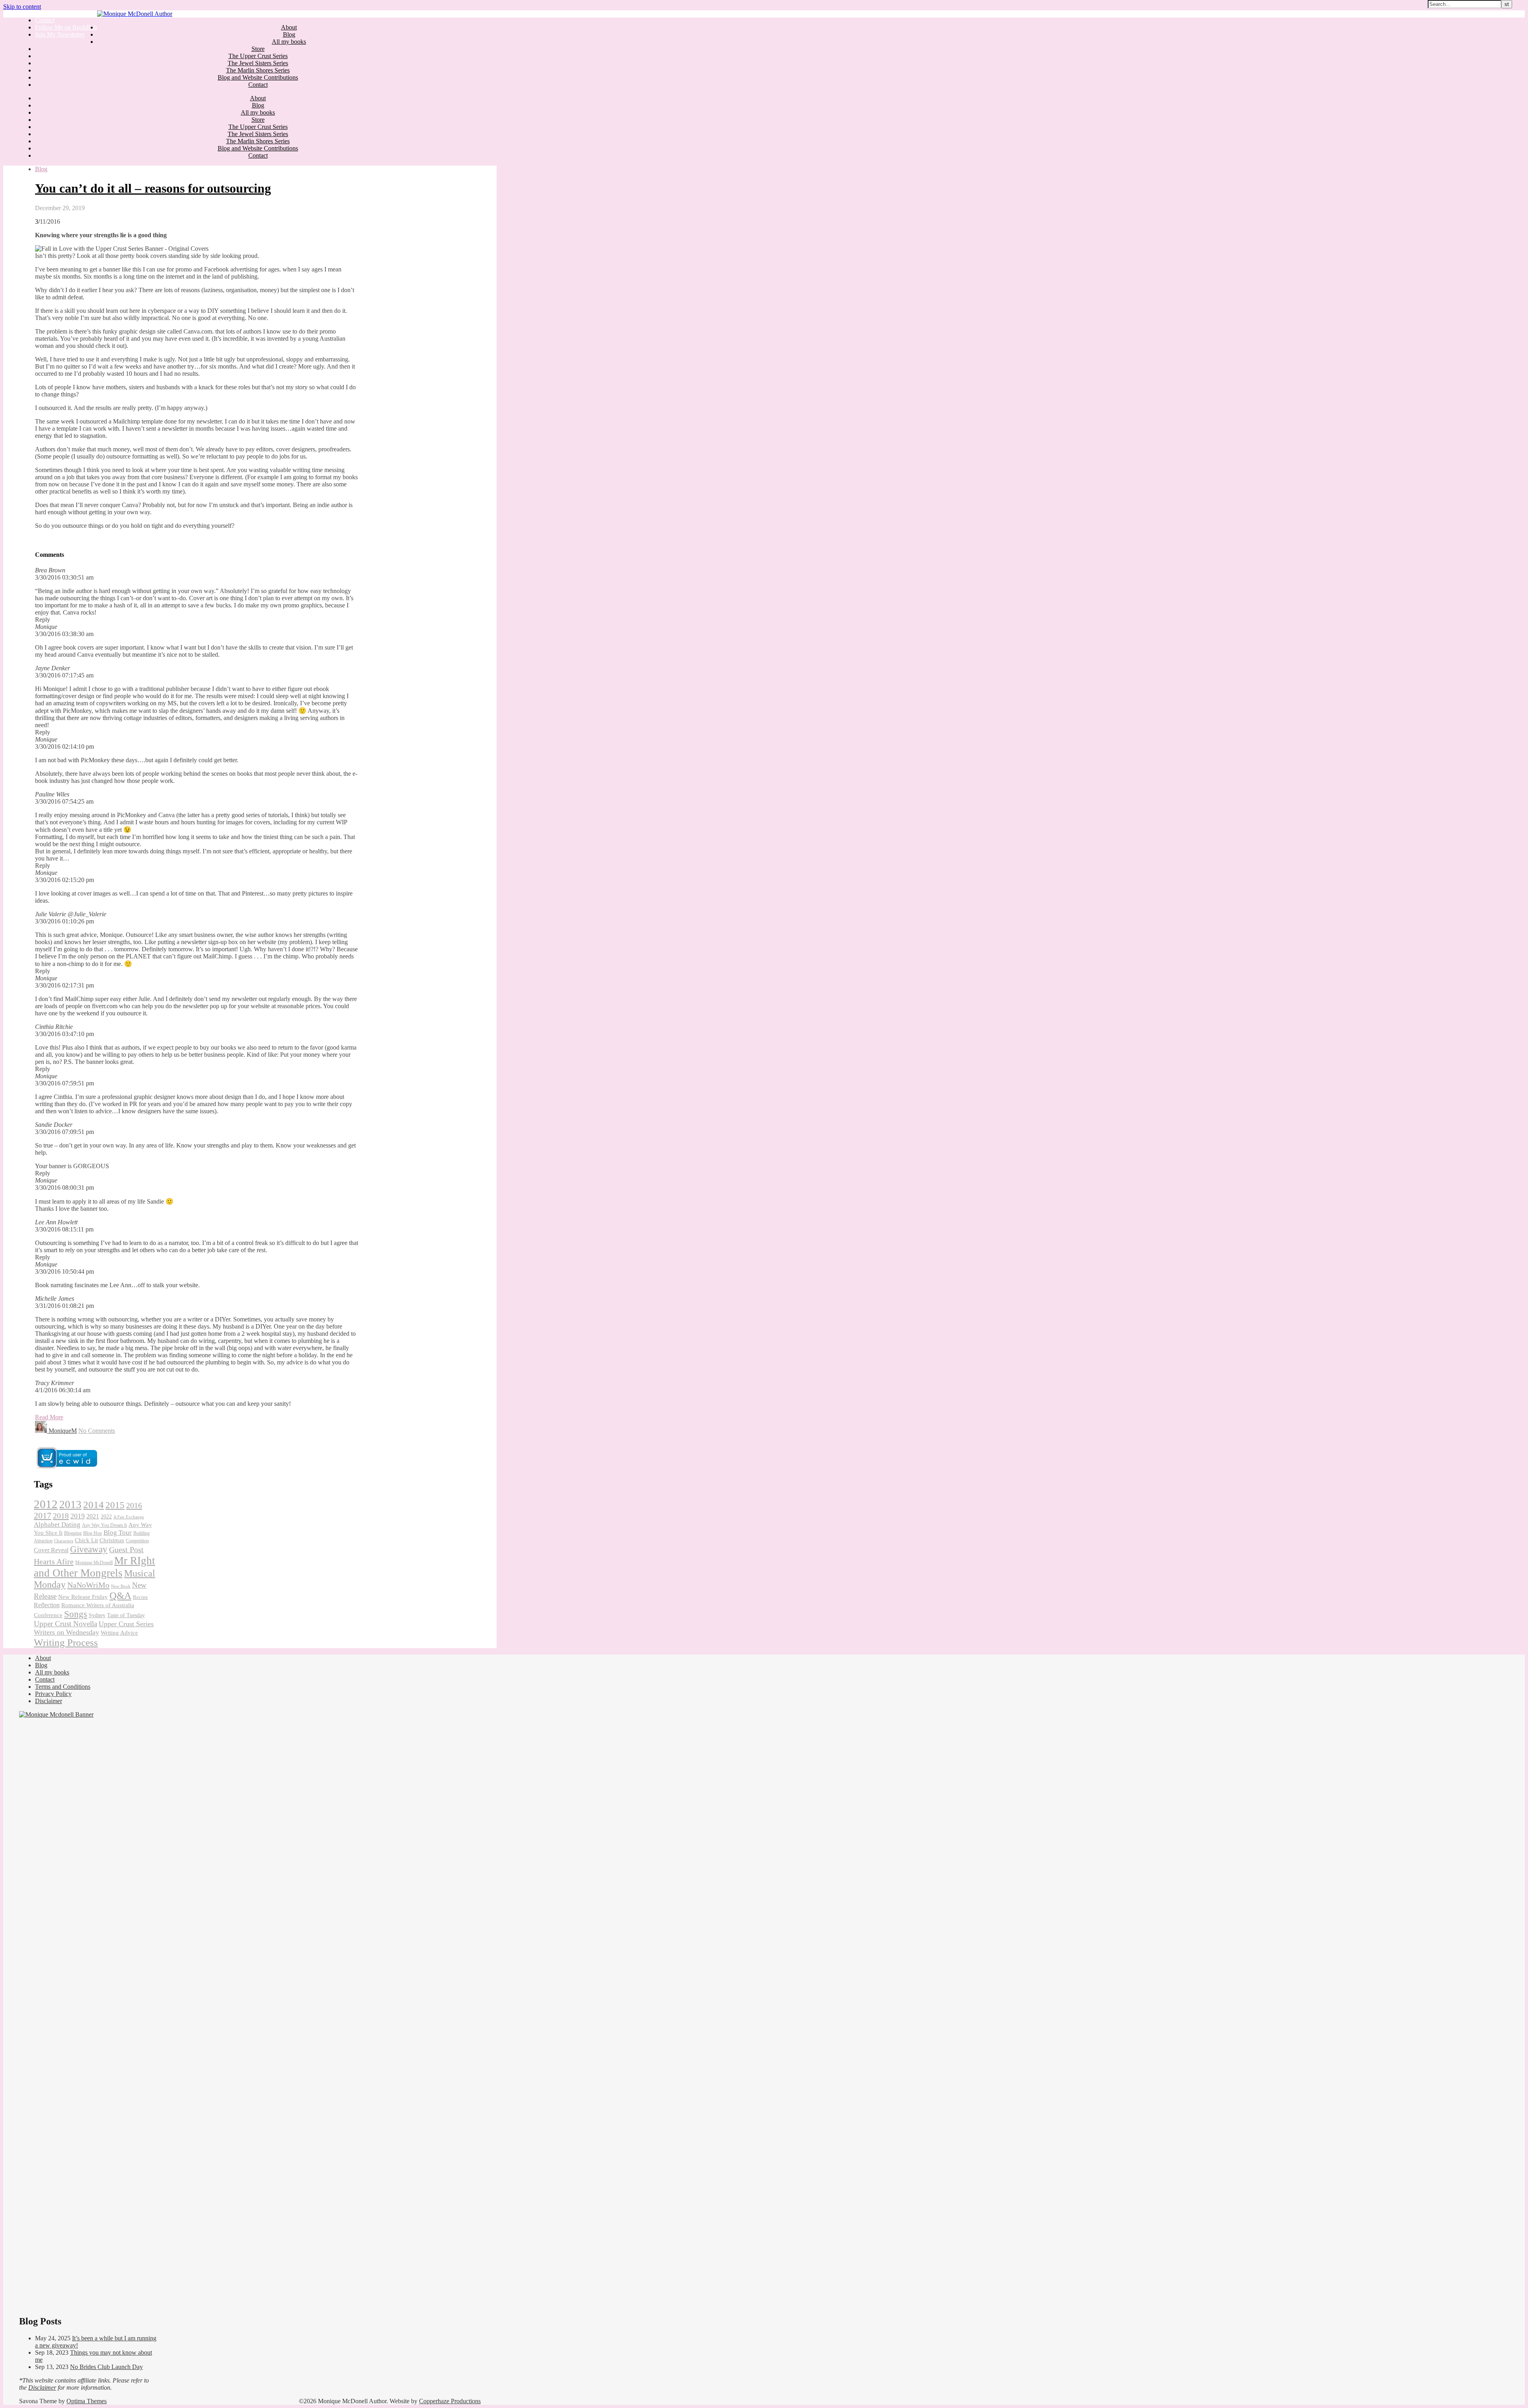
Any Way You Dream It (104, 1525)
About (289, 27)
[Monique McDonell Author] (135, 14)
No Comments (97, 1431)
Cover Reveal (51, 1550)
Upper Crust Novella (65, 1624)
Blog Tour (118, 1533)
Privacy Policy (53, 1694)
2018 (61, 1516)
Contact (45, 20)
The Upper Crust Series (258, 56)
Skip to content (22, 7)
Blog (289, 34)
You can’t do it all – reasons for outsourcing (153, 188)
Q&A (120, 1595)
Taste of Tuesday (126, 1615)
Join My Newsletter (60, 34)
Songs (76, 1614)
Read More (49, 1417)
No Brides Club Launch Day (106, 2367)
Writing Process (66, 1642)
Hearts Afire (54, 1561)
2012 (46, 1504)
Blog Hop (93, 1533)
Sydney (97, 1615)
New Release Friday (83, 1597)
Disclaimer (49, 1701)
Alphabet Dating (57, 1525)
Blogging (73, 1533)
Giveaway (89, 1549)
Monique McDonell (94, 1563)
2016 (134, 1505)
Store (258, 49)
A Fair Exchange (129, 1517)
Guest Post (126, 1549)
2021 (93, 1516)
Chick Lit (86, 1540)
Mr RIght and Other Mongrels (95, 1567)
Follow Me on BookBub (66, 27)
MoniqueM (63, 1431)
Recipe (140, 1597)
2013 (70, 1505)
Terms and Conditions (63, 1687)
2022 (106, 1517)
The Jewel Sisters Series (258, 63)
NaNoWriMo (88, 1585)
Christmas (112, 1540)
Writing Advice (119, 1633)
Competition (137, 1541)
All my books (289, 42)
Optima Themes (87, 2401)
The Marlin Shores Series (258, 70)
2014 (94, 1505)
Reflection (47, 1605)
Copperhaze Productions (450, 2401)
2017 (43, 1516)
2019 (78, 1516)
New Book (121, 1586)
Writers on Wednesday (66, 1632)
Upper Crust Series (126, 1624)
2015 (115, 1505)
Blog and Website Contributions (258, 77)
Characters (64, 1541)
